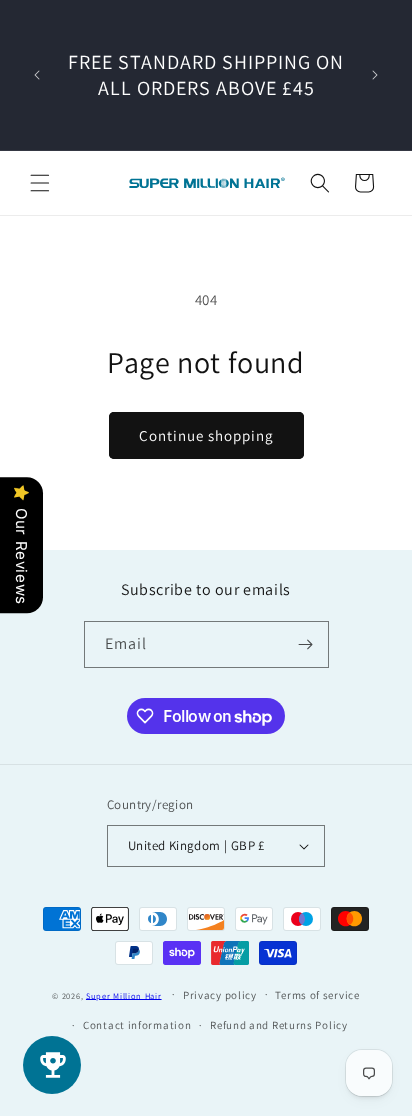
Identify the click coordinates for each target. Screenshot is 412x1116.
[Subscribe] (306, 644)
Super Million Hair (124, 994)
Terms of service (317, 995)
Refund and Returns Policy (279, 1025)
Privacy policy (220, 995)
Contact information (137, 1025)
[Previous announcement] (37, 75)
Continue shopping (206, 435)
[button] (40, 183)
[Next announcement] (375, 75)
